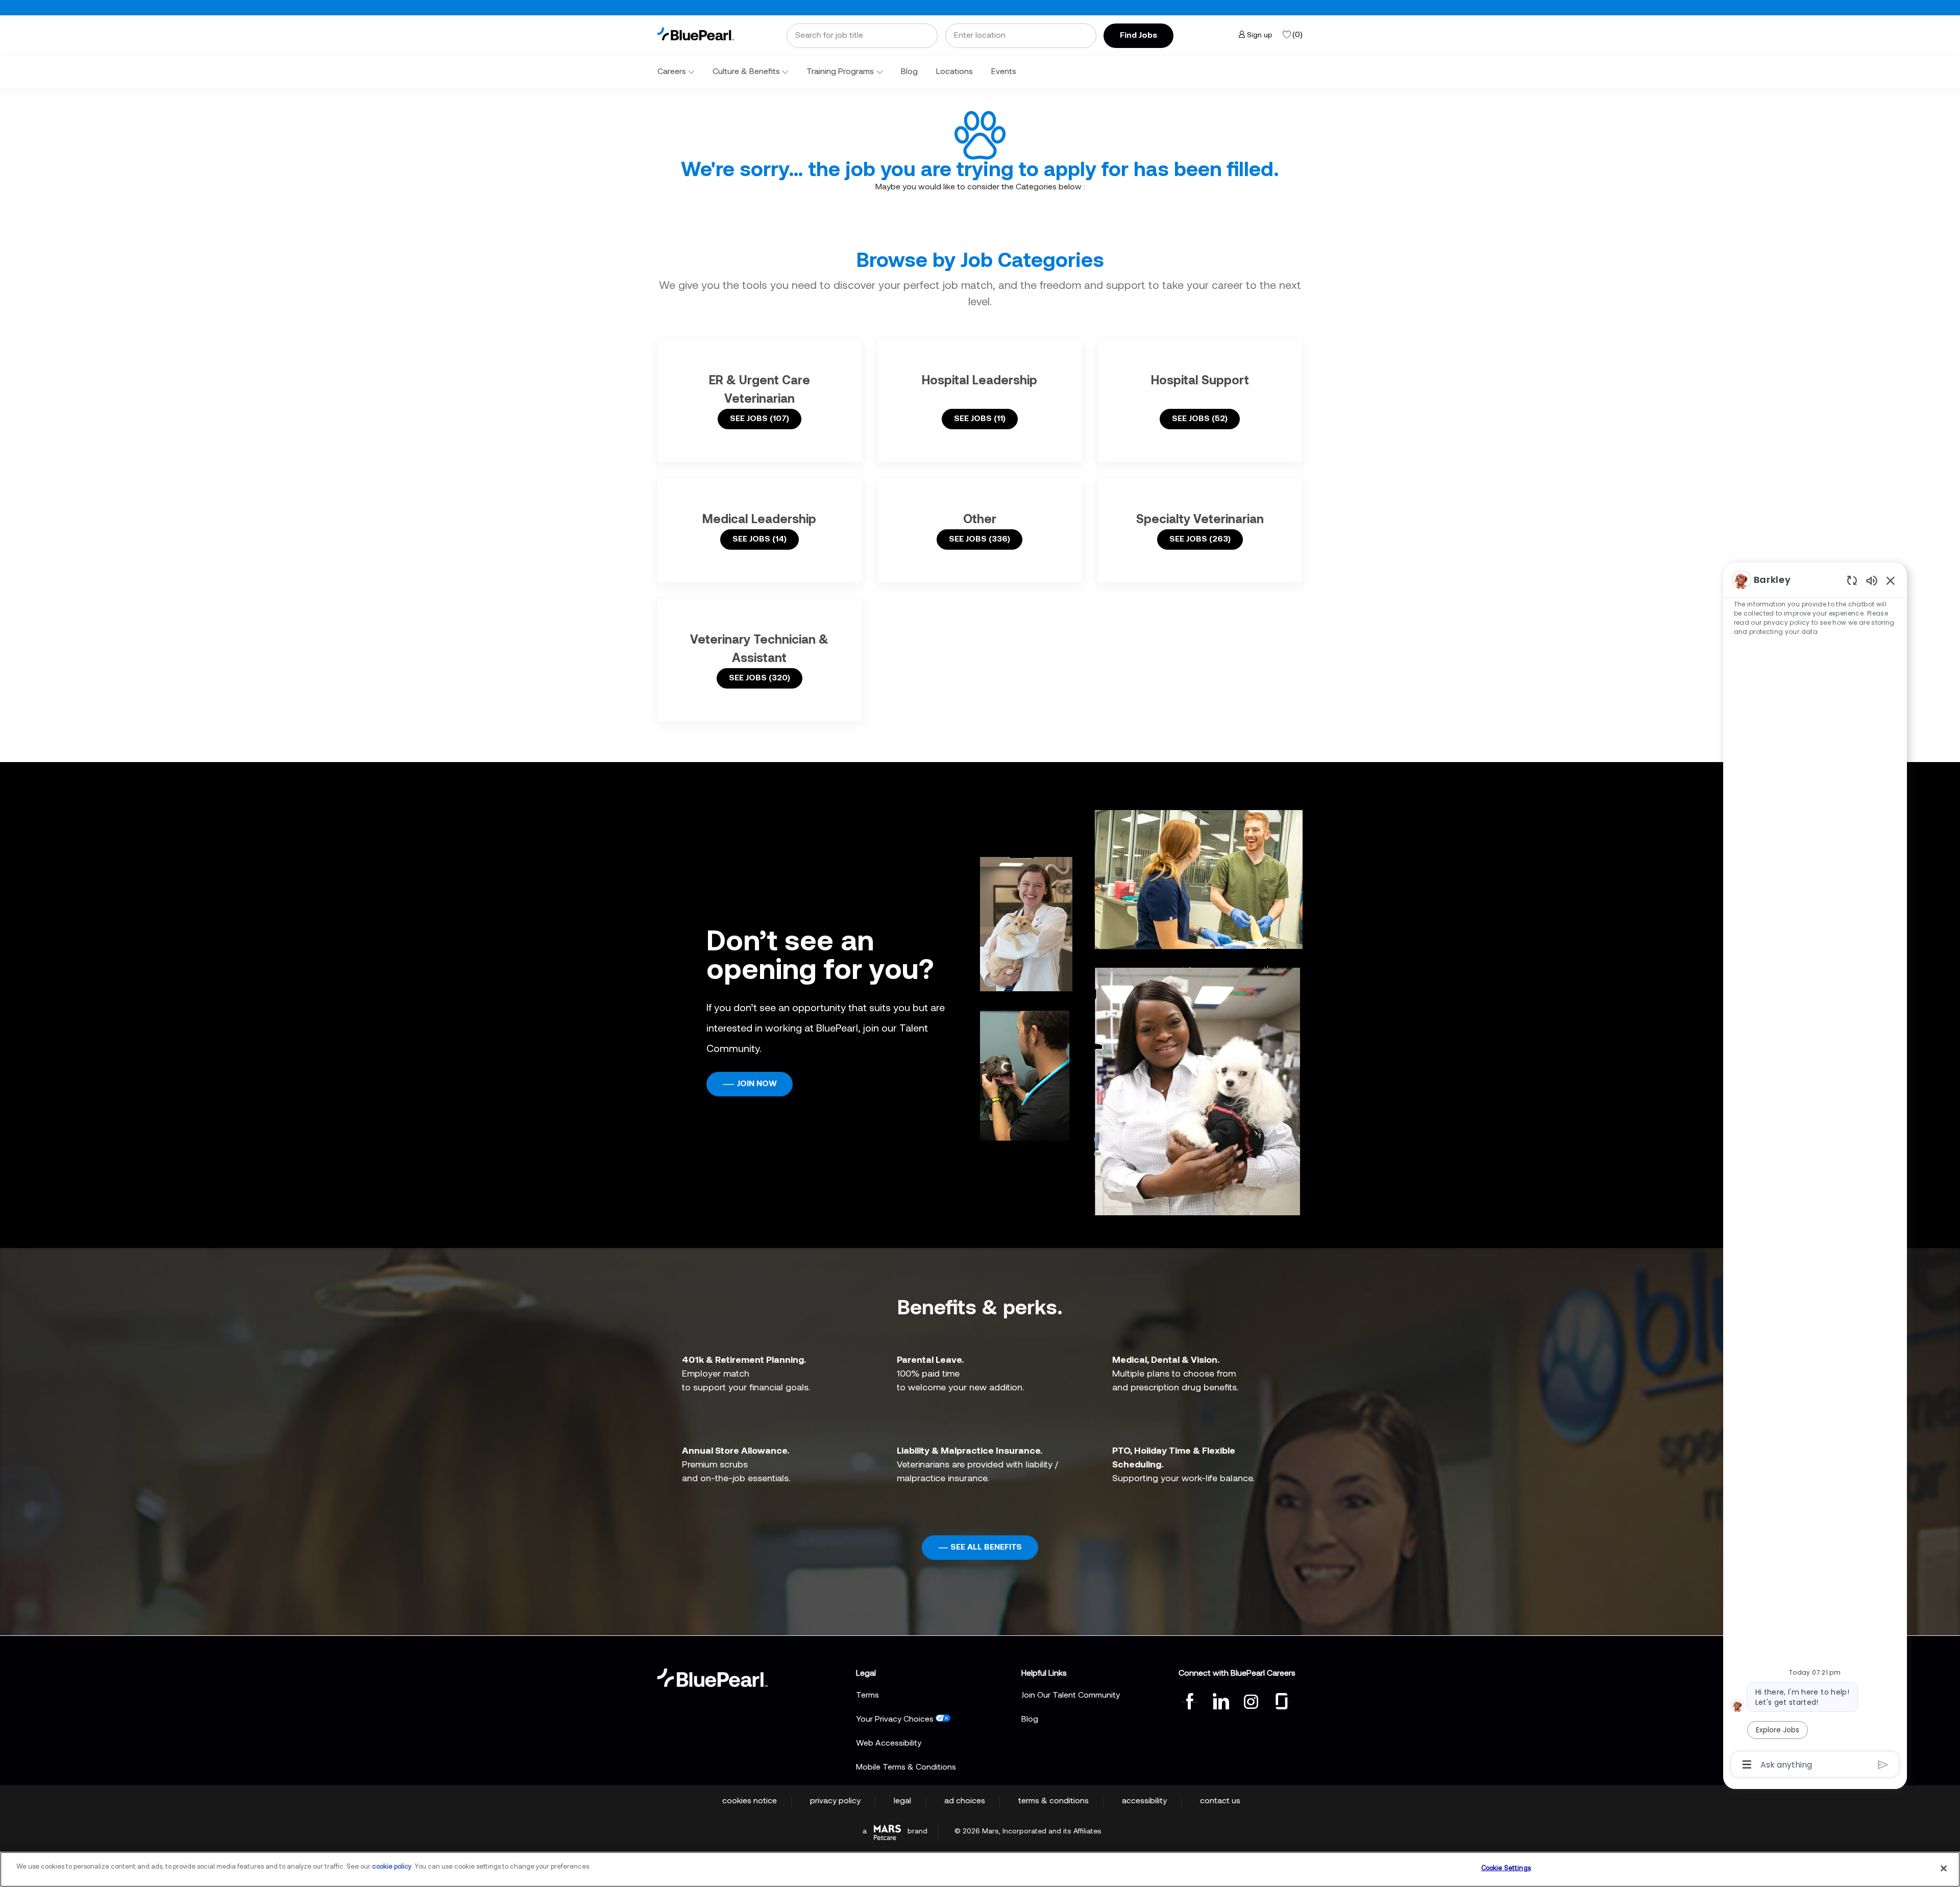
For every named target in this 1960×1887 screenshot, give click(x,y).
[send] (1883, 1765)
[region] (1815, 1171)
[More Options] (1747, 1765)
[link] (696, 34)
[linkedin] (1220, 1700)
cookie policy (392, 1867)
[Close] (1944, 1868)
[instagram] (1251, 1700)
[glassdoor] (1282, 1700)
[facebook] (1190, 1700)
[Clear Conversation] (1852, 580)
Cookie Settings (1506, 1868)
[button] (1138, 36)
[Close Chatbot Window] (1891, 580)
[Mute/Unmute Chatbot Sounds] (1872, 580)
